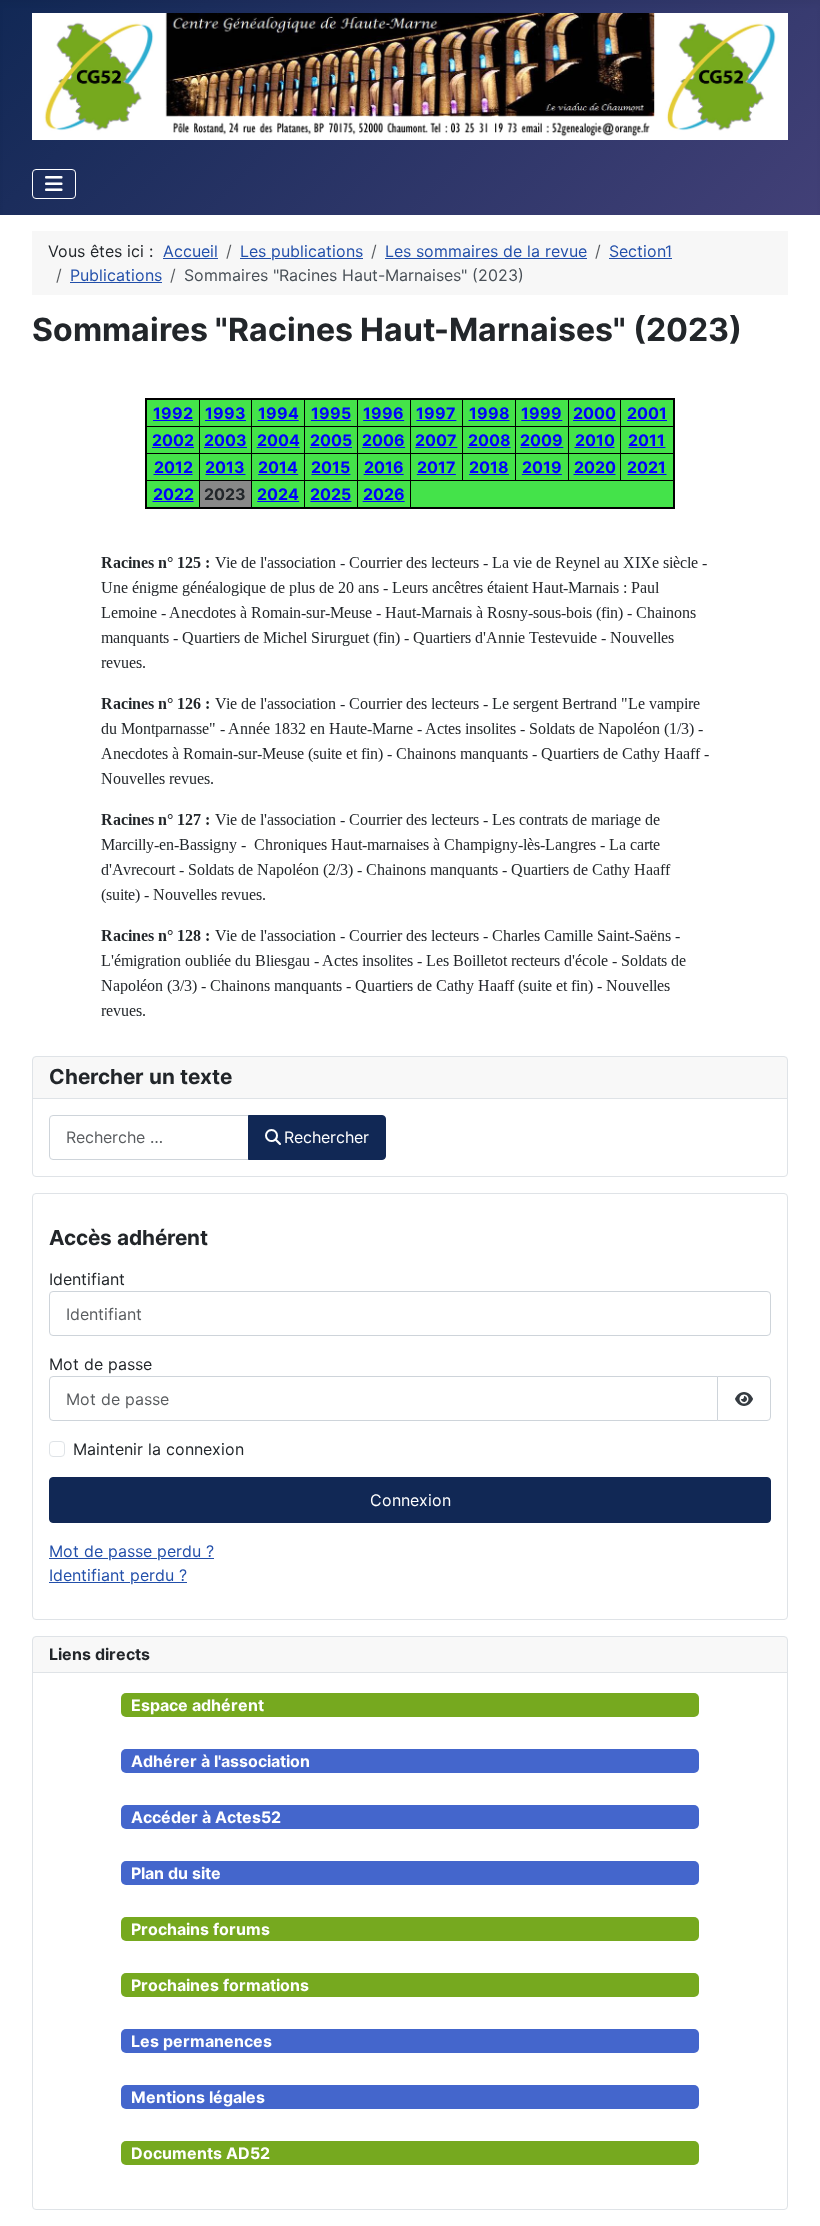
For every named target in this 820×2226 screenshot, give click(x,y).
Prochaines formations (220, 1985)
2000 (594, 413)
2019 (542, 467)
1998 (489, 413)
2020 (595, 467)
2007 (436, 440)
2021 (646, 467)
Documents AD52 (200, 2153)
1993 (225, 413)
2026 (384, 494)
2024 (278, 494)
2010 (595, 440)
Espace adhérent (197, 1705)
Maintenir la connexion (158, 1449)
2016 (384, 467)
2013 (225, 467)
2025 (330, 494)
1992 (173, 413)
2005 (331, 440)
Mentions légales (198, 2097)
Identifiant (87, 1279)
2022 (173, 494)
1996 (383, 413)
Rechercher (326, 1137)
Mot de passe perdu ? (131, 1551)
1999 (541, 413)
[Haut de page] (785, 2189)
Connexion (410, 1500)
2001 (647, 413)
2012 (173, 467)
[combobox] (149, 1137)
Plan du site (176, 1873)
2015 (330, 467)
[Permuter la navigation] (54, 184)
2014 (278, 467)
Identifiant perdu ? (118, 1575)
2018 (489, 467)
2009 (541, 440)
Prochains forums (200, 1929)
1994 (278, 413)
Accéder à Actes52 (206, 1817)
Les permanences (201, 2041)
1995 (331, 413)
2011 (646, 440)
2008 (489, 440)
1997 (436, 413)
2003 (225, 440)
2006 (383, 440)
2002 (173, 440)
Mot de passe (100, 1364)
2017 (436, 467)
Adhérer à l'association (220, 1761)
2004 (278, 440)
